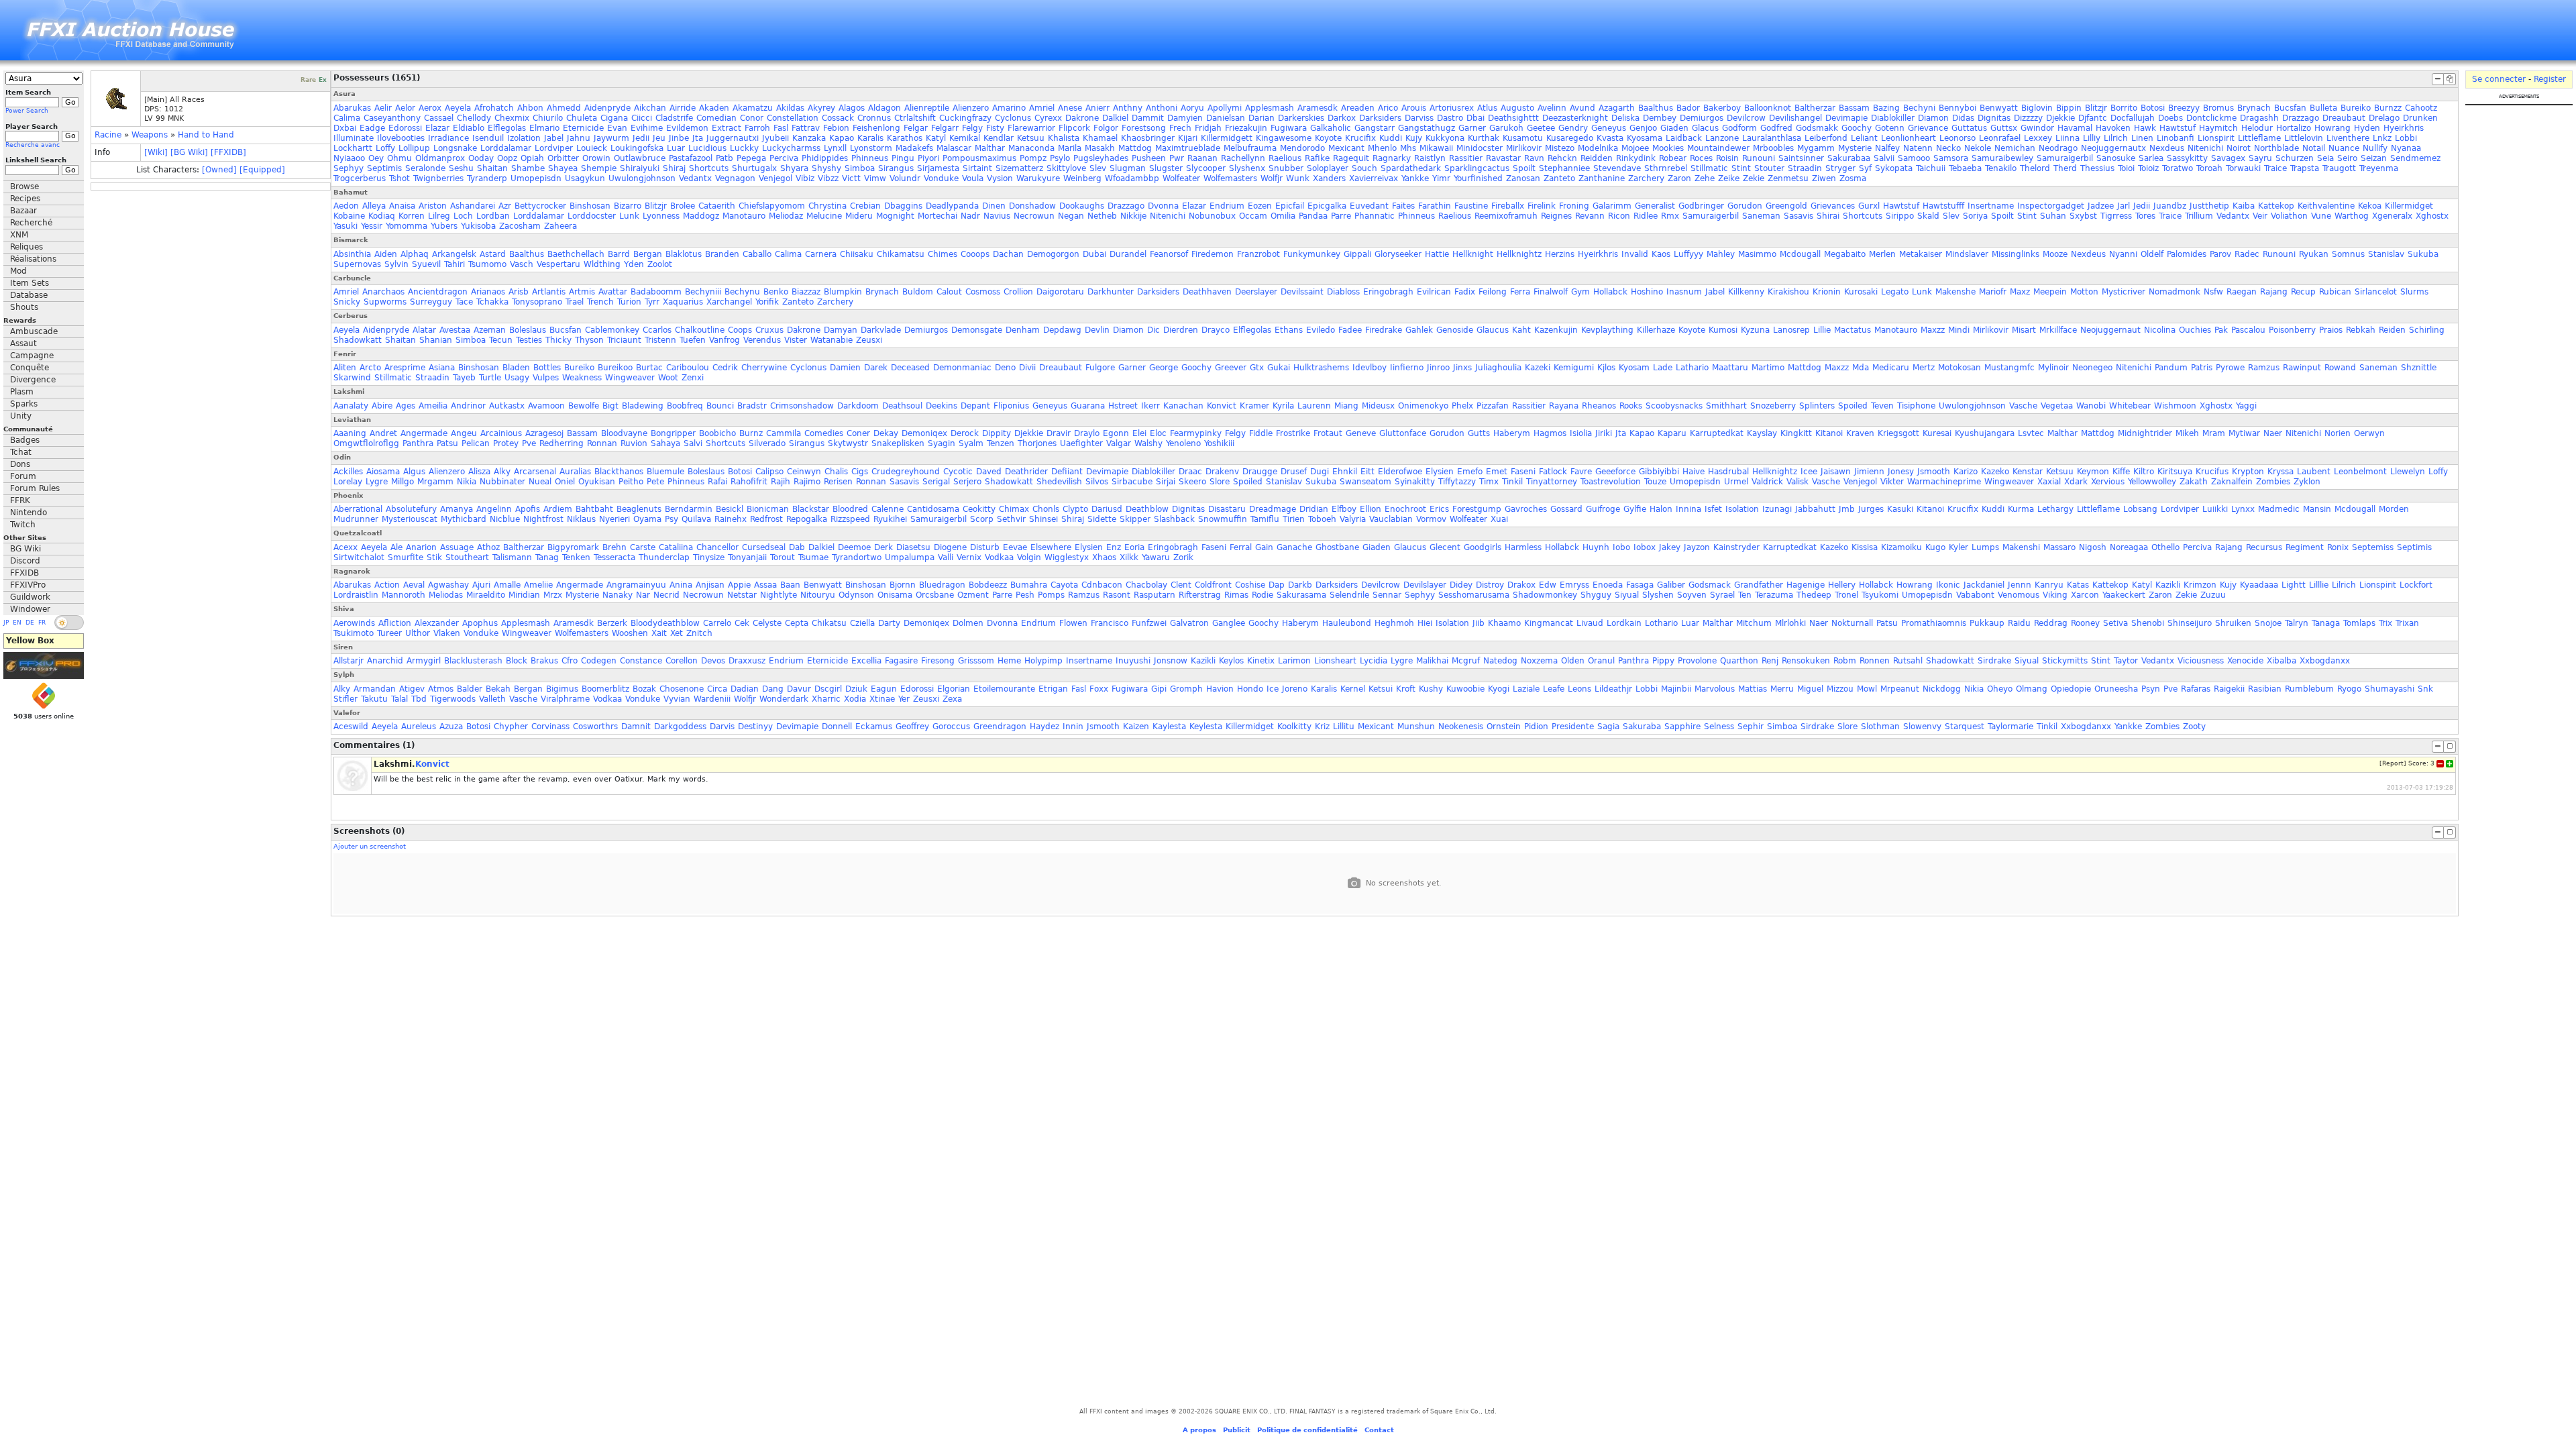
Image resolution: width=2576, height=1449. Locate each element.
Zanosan (1523, 178)
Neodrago (2058, 148)
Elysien (1440, 472)
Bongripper (673, 433)
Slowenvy (1922, 727)
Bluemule (665, 472)
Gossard (1566, 509)
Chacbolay (1146, 585)
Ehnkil (1345, 472)
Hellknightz (1519, 254)
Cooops (975, 254)
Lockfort (2416, 585)
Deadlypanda (952, 206)
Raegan (2242, 292)
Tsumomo (487, 264)
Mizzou (1840, 689)
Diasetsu (913, 547)
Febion (836, 128)
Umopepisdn (536, 178)
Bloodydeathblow (665, 623)
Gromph (1186, 689)
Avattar (613, 292)
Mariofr (1993, 292)
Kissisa (1865, 547)
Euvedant (1369, 206)
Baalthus (1656, 108)
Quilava (696, 519)
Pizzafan (1493, 406)
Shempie (599, 168)
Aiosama (383, 472)
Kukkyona (1445, 138)
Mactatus (1853, 330)
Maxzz (1933, 330)
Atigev (412, 689)
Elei (1139, 433)
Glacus (1705, 128)
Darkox (1342, 118)
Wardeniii (712, 699)
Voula (973, 178)
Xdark (2076, 482)
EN (17, 623)
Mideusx (1378, 406)
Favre (1581, 472)
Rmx (1670, 216)
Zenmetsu (1788, 178)
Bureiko (2356, 108)
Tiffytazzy (1457, 482)
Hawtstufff (1943, 206)
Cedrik (725, 368)
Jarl (2124, 206)
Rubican (2335, 292)
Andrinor (468, 406)
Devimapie (1846, 118)
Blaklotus (684, 254)
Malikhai (1432, 661)
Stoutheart (467, 557)
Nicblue (505, 519)
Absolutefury (411, 509)
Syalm (971, 443)
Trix (2385, 623)
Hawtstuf (2178, 128)
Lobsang (2140, 509)
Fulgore (1100, 368)
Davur (799, 689)
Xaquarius (683, 302)
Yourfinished (1478, 178)
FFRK (20, 500)
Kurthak (1484, 138)
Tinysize (709, 557)
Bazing (1886, 108)
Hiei (1425, 623)
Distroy (1490, 585)
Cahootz (2421, 108)
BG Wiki (25, 549)
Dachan (1008, 254)
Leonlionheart (1909, 138)
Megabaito (1845, 254)
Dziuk (856, 689)
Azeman (490, 330)
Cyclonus (1013, 118)
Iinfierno (1407, 368)
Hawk (2145, 128)
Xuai (1499, 519)
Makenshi (2021, 547)
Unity (21, 416)
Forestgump (1477, 509)
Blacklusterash (473, 661)
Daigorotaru (1060, 292)
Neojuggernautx (2113, 148)
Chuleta (582, 118)
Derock (965, 433)
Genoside (1455, 330)
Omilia (1283, 216)
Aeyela (458, 108)
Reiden (2392, 330)
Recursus (2264, 547)
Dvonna (1163, 206)
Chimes (943, 254)
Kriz (1322, 727)
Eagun (884, 689)
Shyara (794, 168)
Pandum (2171, 368)
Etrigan (1053, 689)
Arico (1388, 108)
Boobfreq (685, 406)
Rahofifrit (749, 482)
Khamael (1100, 138)
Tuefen (693, 340)
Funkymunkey (1312, 254)
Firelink (1542, 206)
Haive (1694, 472)
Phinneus (870, 158)
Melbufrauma (1250, 148)
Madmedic (2279, 509)
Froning (1574, 206)
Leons (1579, 689)
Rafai (717, 482)
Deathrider (1026, 472)
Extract (727, 128)
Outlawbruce (640, 158)
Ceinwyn (804, 472)
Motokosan (1960, 368)
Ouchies (2195, 330)
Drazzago (2301, 118)
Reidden (1597, 158)
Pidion (1536, 727)
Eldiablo (469, 128)
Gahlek (1419, 330)
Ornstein (1504, 727)
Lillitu (1344, 727)
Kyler (1958, 547)
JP (6, 623)
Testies (529, 340)
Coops (740, 330)
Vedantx (695, 178)
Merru (1782, 689)
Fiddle (1261, 433)
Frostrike (1293, 433)
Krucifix (1360, 138)
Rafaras (2196, 689)
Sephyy (348, 168)
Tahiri (454, 264)
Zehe (1705, 178)
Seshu (461, 168)
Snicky (347, 302)
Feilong (1493, 292)
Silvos (1097, 482)
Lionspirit (2216, 138)
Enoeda (1608, 585)
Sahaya (665, 443)
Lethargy (2055, 509)
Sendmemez (2415, 158)
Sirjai (1166, 482)
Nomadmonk (2175, 292)
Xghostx (2432, 216)
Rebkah (2361, 330)
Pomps (1051, 595)
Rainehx (731, 519)
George (1164, 368)
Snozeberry (1773, 406)
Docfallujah (2133, 118)
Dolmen (968, 623)
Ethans (1289, 330)
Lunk (629, 216)
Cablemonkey (612, 330)
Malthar (990, 148)
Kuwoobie (1465, 689)
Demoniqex (924, 433)
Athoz (488, 547)
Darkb (1300, 585)
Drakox (1521, 585)
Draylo (1087, 433)
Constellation (793, 118)
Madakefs (914, 148)
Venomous (2019, 595)
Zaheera (560, 226)
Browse (24, 186)
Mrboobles (1773, 148)
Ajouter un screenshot (370, 846)
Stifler (345, 699)
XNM (19, 235)
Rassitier (1466, 158)
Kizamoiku (1901, 547)
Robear (1673, 158)
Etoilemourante (1004, 689)
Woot (668, 378)
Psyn (2151, 689)
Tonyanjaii (747, 557)
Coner (858, 433)
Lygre (377, 482)
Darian (1262, 118)
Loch (463, 216)
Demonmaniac (962, 368)
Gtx (1257, 368)
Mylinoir (2053, 368)
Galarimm (1612, 206)
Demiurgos (1702, 118)
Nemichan (2015, 148)
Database (29, 295)
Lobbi (2406, 138)
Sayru (2260, 158)
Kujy (1414, 138)
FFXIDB (24, 573)
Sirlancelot (2376, 292)
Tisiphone (1916, 406)
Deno (1005, 368)
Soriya (1975, 216)
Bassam (1854, 108)
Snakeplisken (898, 443)
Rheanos (1599, 406)
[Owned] (219, 170)
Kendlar (999, 138)
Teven (1882, 406)
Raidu (2019, 623)
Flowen (1073, 623)
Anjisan (710, 585)
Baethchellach (576, 254)
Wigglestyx (1067, 557)
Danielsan (1226, 118)
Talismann (512, 557)
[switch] (69, 623)
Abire (382, 406)
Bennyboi (1957, 108)
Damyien (1185, 118)
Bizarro (628, 206)
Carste (643, 547)
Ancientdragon (438, 292)
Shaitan (492, 168)
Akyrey (821, 108)
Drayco (1216, 330)
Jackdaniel (1984, 585)
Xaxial (2049, 482)
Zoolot (660, 264)
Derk (883, 547)
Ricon (1619, 216)
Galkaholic (1331, 128)
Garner (1472, 128)
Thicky (558, 340)
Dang (773, 689)
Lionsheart (1335, 661)
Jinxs (1462, 368)
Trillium (2199, 216)
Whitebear (2130, 406)
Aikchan (650, 108)
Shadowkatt (358, 340)
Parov (2220, 254)
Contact (1379, 1430)
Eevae (1015, 547)
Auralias (575, 472)
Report (2393, 763)
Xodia (855, 699)
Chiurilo (548, 118)
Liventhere (2348, 138)
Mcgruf (1466, 661)
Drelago (2384, 118)
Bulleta (2323, 108)
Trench (600, 302)
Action (387, 585)
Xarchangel (729, 302)
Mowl (1867, 689)
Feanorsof (1169, 254)
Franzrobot (1258, 254)
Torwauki (2243, 168)
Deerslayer (1256, 292)
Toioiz (2148, 168)
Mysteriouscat (410, 519)
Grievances (1833, 206)
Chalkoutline (700, 330)
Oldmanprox (440, 158)
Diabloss (1343, 292)
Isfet (1713, 509)
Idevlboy (1370, 368)
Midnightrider (2145, 433)
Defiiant (1067, 472)
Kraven (1860, 433)
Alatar (424, 330)
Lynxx (2243, 509)
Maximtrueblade (1188, 148)
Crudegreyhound (906, 472)
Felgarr (945, 128)
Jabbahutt (1815, 509)
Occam (1253, 216)
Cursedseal (764, 547)
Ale (396, 547)
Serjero (967, 482)
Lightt (2294, 585)
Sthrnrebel (1666, 168)
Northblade (2276, 148)
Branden (722, 254)
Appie (739, 585)
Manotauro (744, 216)
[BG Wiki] (189, 152)
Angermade (424, 433)
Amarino (1009, 108)
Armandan (375, 689)
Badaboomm (656, 292)
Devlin (1097, 330)
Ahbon (530, 108)
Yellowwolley (2152, 482)
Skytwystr (848, 443)
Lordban (493, 216)
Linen (2142, 138)
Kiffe (2121, 472)
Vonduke (941, 178)
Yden (634, 264)
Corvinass (550, 727)
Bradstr (752, 406)
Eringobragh (1388, 292)
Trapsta (2305, 168)
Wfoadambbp (1132, 178)
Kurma (2021, 509)
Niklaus (581, 519)
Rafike (1317, 158)
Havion (1220, 689)
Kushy (1431, 689)
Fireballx (1508, 206)
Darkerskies (1301, 118)
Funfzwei (1149, 623)
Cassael (439, 118)
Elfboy (1344, 509)
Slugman (1128, 168)
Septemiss (2373, 547)
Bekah (498, 689)
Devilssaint (1302, 292)
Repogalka (807, 519)
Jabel (554, 138)
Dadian (745, 689)
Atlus (1487, 108)
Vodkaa (999, 557)
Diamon (1933, 118)
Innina (1688, 509)
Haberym (1512, 433)
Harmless (1523, 547)
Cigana (614, 118)
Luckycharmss (791, 148)
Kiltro (2144, 472)
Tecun (501, 340)
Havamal (2075, 128)
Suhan (2053, 216)
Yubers (444, 226)
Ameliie (538, 585)
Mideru (859, 216)
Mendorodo (1302, 148)
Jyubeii (775, 138)
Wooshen (630, 633)
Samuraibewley (2002, 158)
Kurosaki (1861, 292)
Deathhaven (1207, 292)
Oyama (647, 519)
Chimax (1014, 509)
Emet (1497, 472)
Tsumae (813, 557)
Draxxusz (747, 661)
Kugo (1935, 547)
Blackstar (811, 509)
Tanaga (2326, 623)
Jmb (1847, 509)
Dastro (1450, 118)
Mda (1861, 368)
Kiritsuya (2175, 472)
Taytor (2126, 661)
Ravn (1534, 158)
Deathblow (1147, 509)
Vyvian (677, 699)
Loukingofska (637, 148)
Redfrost (766, 519)
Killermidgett (1227, 138)
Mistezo (1560, 148)
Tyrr (652, 302)
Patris (2202, 368)
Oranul (1601, 661)
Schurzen (2295, 158)
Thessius (2097, 168)
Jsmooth (1934, 472)
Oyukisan (597, 482)
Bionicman (768, 509)
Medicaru (1891, 368)
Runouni (1759, 158)
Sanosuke (2116, 158)
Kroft (1406, 689)
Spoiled (1853, 406)
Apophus (480, 623)
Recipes (25, 199)
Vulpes (546, 378)
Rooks (1631, 406)
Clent (1181, 585)
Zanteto (1559, 178)
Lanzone (1722, 138)
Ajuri (481, 585)
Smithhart (1726, 406)
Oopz (507, 158)
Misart (2024, 330)
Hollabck (1610, 292)
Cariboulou (688, 368)
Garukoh (1506, 128)
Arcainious (501, 433)
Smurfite (406, 557)
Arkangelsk (454, 254)
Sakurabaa (1849, 158)
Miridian (524, 595)
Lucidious (707, 148)
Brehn (614, 547)
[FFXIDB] (228, 152)
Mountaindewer (1718, 148)
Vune (2321, 216)
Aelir (383, 108)
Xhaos (1104, 557)
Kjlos (1606, 368)
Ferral (1241, 547)
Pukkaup (1987, 623)
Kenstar (2028, 472)
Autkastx (507, 406)
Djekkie (2060, 118)
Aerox (430, 108)
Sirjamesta (938, 168)
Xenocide (2245, 661)
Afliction (395, 623)
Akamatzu (753, 108)
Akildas (790, 108)
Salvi (693, 443)
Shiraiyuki (640, 168)
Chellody (474, 118)
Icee (1809, 472)
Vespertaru (558, 264)
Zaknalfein (2232, 482)
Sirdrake (1994, 661)
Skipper (1135, 519)
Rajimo (807, 482)
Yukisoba (478, 226)
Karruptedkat (1717, 433)
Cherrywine (764, 368)
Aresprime (405, 368)
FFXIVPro (28, 585)
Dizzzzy (2028, 118)
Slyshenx (1247, 168)
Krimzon (2200, 585)
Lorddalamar (506, 148)
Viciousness (2201, 661)
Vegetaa (2057, 406)
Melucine (824, 216)
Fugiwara (1289, 128)
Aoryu (1192, 108)
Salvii (1884, 158)
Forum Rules (35, 488)
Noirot (2239, 148)
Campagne (32, 356)
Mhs (1408, 148)
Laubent (2314, 472)
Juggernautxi (733, 138)
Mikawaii (1436, 148)
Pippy (1663, 661)
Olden (1573, 661)
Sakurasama (1301, 595)
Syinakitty (1415, 482)
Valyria (1353, 519)
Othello (2165, 547)
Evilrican (1434, 292)
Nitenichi (2205, 148)
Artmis (582, 292)
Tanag (547, 557)
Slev (1098, 168)
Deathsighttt (1513, 118)
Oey (376, 158)
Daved (989, 472)
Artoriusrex (1452, 108)
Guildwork (30, 597)
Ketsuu (1031, 138)
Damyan (841, 330)
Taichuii (1931, 168)
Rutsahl (1908, 661)
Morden (2394, 509)
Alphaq (415, 254)
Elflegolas (507, 128)
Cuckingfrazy (965, 118)
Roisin (1727, 158)
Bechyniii (703, 292)
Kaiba (2244, 206)
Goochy (1857, 128)
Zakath (2194, 482)
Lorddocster (592, 216)
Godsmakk (1817, 128)
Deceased (910, 368)
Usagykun (585, 178)
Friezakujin (1246, 128)
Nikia (467, 482)
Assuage (457, 547)
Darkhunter (1111, 292)
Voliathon (2289, 216)
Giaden (1674, 128)
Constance (641, 661)
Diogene (950, 547)
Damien (845, 368)
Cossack (838, 118)
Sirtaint (977, 168)
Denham (1023, 330)
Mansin (2317, 509)
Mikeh (2187, 433)
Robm (1845, 661)
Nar (643, 595)
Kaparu (1672, 433)
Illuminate (354, 138)
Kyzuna (1755, 330)
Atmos (441, 689)
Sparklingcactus (1477, 168)
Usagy (517, 378)
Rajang (2274, 292)
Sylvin (396, 264)
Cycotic (958, 472)
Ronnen (1875, 661)
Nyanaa (2406, 148)
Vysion (1000, 178)
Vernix (969, 557)
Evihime (647, 128)
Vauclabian (1391, 519)
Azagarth (1617, 108)
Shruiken (2233, 623)
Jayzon (1697, 547)
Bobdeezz (988, 585)
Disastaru (1227, 509)
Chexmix (512, 118)
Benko (776, 292)
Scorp (982, 519)
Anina (681, 585)
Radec (2247, 254)
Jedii (641, 138)
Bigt (610, 406)
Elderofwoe (1400, 472)
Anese (1070, 108)
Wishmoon (2175, 406)
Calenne (888, 509)
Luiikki (2215, 509)
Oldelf (2152, 254)
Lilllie (2319, 585)
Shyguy (1596, 595)
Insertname (1991, 206)
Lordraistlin (356, 595)
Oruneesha (2116, 689)
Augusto (1517, 108)
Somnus (2348, 254)
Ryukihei (890, 519)
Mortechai (937, 216)
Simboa (860, 168)
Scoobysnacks (1674, 406)
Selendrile (1349, 595)
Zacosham (520, 226)
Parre (1341, 216)
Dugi (1320, 472)
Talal (399, 699)
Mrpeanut (1900, 689)
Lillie (1822, 330)
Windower (30, 609)
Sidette (1102, 519)
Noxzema (1539, 661)
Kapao (842, 138)
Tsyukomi (1880, 595)
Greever (1231, 368)
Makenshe (1955, 292)
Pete (655, 482)
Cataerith (717, 206)
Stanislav (2386, 254)
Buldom (918, 292)
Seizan (2374, 158)
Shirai (1828, 216)
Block (517, 661)
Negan (1071, 216)
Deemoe (854, 547)
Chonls (1046, 509)
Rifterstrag (1200, 595)
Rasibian (2265, 689)
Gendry (1573, 128)
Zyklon (2307, 482)
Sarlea (2151, 158)
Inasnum (1684, 292)
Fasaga (1640, 585)
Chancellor (717, 547)
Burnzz (2388, 108)
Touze (1655, 482)
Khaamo (1504, 623)
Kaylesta (1169, 727)
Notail (2314, 148)
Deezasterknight (1575, 118)
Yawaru (1156, 557)
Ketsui (1381, 689)
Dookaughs (1082, 206)
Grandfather (1759, 585)
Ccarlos (657, 330)
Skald (1928, 216)
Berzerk (612, 623)
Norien (2338, 433)
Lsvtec (2031, 433)
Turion (629, 302)
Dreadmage (1273, 509)
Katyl (936, 138)
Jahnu (579, 138)
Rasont (1117, 595)
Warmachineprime (1944, 482)
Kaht (1521, 330)
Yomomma (407, 226)
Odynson (856, 595)
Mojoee (1635, 148)
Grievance (1928, 128)
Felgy (972, 128)
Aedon (346, 206)
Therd (2065, 168)
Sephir (1751, 727)
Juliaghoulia (1498, 368)
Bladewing (643, 406)
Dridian (1314, 509)
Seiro (2347, 158)
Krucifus (2212, 472)
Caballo (757, 254)
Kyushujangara (1985, 433)
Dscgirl (828, 689)
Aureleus (419, 727)
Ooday (481, 158)
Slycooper (1206, 168)
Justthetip (2209, 206)
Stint (1741, 168)
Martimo (1768, 368)
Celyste (767, 623)
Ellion (1371, 509)
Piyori (928, 158)
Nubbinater (502, 482)
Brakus (544, 661)
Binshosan (590, 206)
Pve (529, 443)
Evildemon (687, 128)
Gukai (1279, 368)
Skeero (1192, 482)
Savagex (2228, 158)
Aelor (405, 108)
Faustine (1471, 206)
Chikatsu (829, 623)
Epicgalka (1327, 206)
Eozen (1260, 206)
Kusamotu (1523, 138)
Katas (2078, 585)
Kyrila (1283, 406)
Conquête (30, 368)
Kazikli (2168, 585)
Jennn (2020, 585)
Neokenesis (1461, 727)
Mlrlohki (1790, 623)
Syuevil (426, 264)
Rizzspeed (850, 519)
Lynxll (835, 148)
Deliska (1625, 118)
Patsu (447, 443)
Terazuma (1774, 595)
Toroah (2209, 168)
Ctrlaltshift (915, 118)
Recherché (31, 223)
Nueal (540, 482)
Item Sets (30, 283)
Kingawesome (1284, 138)
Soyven (1692, 595)
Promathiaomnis (1934, 623)
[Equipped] (262, 170)
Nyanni (2123, 254)
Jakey (1670, 547)
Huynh (1596, 547)
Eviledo (1321, 330)
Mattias (1753, 689)
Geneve (1361, 433)
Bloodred (850, 509)
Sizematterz (1019, 168)
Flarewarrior (1031, 128)
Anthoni (1162, 108)
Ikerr (1150, 406)
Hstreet (1123, 406)
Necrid (666, 595)
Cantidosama (933, 509)
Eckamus (874, 727)
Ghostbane (1337, 547)
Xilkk (1129, 557)
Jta (698, 138)
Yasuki (345, 226)
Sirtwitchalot (359, 557)
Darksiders (1380, 118)
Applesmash (1270, 108)
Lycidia (1374, 661)
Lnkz (2382, 138)
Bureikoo (615, 368)
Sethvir (1011, 519)
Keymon (2093, 472)
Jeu (659, 138)
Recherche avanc (33, 145)
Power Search (27, 111)
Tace (464, 302)
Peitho (631, 482)
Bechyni (1919, 108)
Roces (1701, 158)
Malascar (954, 148)
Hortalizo (2294, 128)
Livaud (1590, 623)
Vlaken (447, 633)
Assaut (23, 343)
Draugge (1260, 472)
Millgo (402, 482)
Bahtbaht (594, 509)
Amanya (457, 509)
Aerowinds (354, 623)
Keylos (1231, 661)
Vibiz (805, 178)
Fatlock (1553, 472)
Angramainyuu (636, 585)
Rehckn (1562, 158)
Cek (742, 623)
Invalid (1635, 254)
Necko (1948, 148)
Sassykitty (2187, 158)
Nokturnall (1852, 623)
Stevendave (1617, 168)
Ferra (1520, 292)
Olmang (2032, 689)
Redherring (561, 443)
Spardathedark (1411, 168)
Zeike (1729, 178)
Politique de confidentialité (1307, 1430)
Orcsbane (935, 595)
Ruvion (634, 443)
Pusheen (1149, 158)
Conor (752, 118)
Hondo (1250, 689)
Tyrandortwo (857, 557)
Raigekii (2229, 689)
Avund (1582, 108)
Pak (2221, 330)
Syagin (942, 443)
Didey (1461, 585)
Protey (506, 443)
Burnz (751, 433)
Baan (790, 585)
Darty (889, 623)
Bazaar (23, 211)
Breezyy (2184, 108)
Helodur (2257, 128)
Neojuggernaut (2110, 330)
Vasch (522, 264)
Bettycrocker (540, 206)
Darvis (722, 727)
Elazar (437, 128)
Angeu (464, 433)
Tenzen (1001, 443)
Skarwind (352, 378)
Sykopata (1894, 168)
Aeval (414, 585)
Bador (1688, 108)
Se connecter (2499, 79)
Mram (2214, 433)
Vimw (875, 178)
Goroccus (951, 727)
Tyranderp (487, 178)
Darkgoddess (680, 727)
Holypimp (1043, 661)
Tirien (1294, 519)
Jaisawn (1836, 472)
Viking (2055, 595)
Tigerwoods (453, 699)
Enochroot (1405, 509)
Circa (717, 689)
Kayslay (1762, 433)
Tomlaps (2359, 623)
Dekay (886, 433)
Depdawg (1062, 330)
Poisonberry (2292, 330)
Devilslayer (1425, 585)
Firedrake (1384, 330)
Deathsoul (902, 406)
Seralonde (425, 168)
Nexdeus (2167, 148)
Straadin (1805, 168)
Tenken (576, 557)
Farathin (1435, 206)
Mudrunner (356, 519)
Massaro (2059, 547)
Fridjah (1208, 128)
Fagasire (901, 661)
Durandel (1128, 254)
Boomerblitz (605, 689)
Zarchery (1646, 178)
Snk (2425, 689)
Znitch (699, 633)
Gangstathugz (1427, 128)
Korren (412, 216)
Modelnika (1598, 148)
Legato (1895, 292)
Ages (406, 406)
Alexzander (437, 623)
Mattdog (1135, 148)
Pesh (1025, 595)
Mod (18, 271)
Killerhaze (1656, 330)
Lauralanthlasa (1772, 138)
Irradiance (448, 138)
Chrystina (827, 206)
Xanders (1329, 178)
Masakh (1100, 148)
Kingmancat (1549, 623)
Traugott (2339, 168)
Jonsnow (1171, 661)
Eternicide (583, 128)
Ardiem (558, 509)
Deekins (942, 406)
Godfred (1776, 128)
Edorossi (405, 128)
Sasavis (1799, 216)
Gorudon (1745, 206)
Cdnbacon (1102, 585)
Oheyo (2000, 689)
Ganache (1294, 547)
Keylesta (1206, 727)
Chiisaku (857, 254)
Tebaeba (1965, 168)
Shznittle (2419, 368)
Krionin (1827, 292)
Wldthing (602, 264)
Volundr (905, 178)
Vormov (1431, 519)
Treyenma (2379, 168)
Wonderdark (784, 699)
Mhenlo (1382, 148)
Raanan (1202, 158)
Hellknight (1473, 254)
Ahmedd (564, 108)
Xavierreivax (1374, 178)
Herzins (1560, 254)
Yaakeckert (2124, 595)
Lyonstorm (871, 148)
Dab (797, 547)
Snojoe (2268, 623)
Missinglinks (2016, 254)
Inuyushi (1133, 661)
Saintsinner (1801, 158)
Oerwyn (2369, 433)
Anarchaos (383, 292)
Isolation (1742, 509)
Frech (1180, 128)
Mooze (2055, 254)
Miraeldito (486, 595)
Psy (672, 519)
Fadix (1465, 292)
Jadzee (2101, 206)
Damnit (636, 727)
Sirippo (1900, 216)
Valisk (1797, 482)
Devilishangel (1795, 118)
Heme (1009, 661)
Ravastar (1503, 158)
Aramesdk (1318, 108)
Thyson (589, 340)
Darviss (1419, 118)
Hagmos (1550, 433)
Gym (1580, 292)
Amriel (1042, 108)
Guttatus (1969, 128)
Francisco (1110, 623)
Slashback (1174, 519)
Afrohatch (494, 108)
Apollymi (1225, 108)
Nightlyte (779, 595)
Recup (2303, 292)
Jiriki (1604, 433)
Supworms (385, 302)
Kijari (1188, 138)
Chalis (836, 472)
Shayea (563, 168)
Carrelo (717, 623)
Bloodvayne (624, 433)
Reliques (26, 247)
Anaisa (402, 206)
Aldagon (884, 108)
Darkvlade (881, 330)
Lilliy (2092, 138)
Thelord (2035, 168)
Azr (505, 206)
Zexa (952, 699)
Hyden (2367, 128)
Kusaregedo (1570, 138)
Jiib (1479, 623)
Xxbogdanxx (2325, 661)
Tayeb (464, 378)
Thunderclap (664, 557)
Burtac (649, 368)
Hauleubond (1347, 623)
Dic (1153, 330)
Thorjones (1037, 443)
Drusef (1294, 472)
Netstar (742, 595)
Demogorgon (1053, 254)
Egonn (1116, 433)
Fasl (781, 128)
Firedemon (1213, 254)
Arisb (519, 292)
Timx (1489, 482)
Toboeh (1322, 519)
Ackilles (348, 472)
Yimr (1441, 178)
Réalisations (33, 259)
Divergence (33, 380)
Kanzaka (809, 138)
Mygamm (1816, 148)
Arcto (370, 368)
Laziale (1526, 689)
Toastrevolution (1611, 482)
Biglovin (2037, 108)
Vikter (1892, 482)
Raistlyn (1430, 158)
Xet (677, 633)
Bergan (648, 254)
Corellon (682, 661)
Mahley (1721, 254)
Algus (414, 472)
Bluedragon (942, 585)
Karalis (870, 138)
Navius (997, 216)
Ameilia (433, 406)
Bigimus (562, 689)
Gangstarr (1375, 128)
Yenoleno (1183, 443)
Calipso (769, 472)
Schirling (2427, 330)
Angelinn (494, 509)
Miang (1346, 406)
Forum (23, 476)
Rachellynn (1243, 158)
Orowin (596, 158)
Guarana (1088, 406)
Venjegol (775, 178)
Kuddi (1391, 138)
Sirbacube (1132, 482)
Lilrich (2116, 138)
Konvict (1222, 406)
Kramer (1254, 406)
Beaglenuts (639, 509)
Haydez (1044, 727)
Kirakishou (1788, 292)
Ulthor (418, 633)
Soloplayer (1328, 168)
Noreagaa (2129, 547)
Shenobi (2148, 623)
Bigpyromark (573, 547)
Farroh (757, 128)
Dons (20, 464)
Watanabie (831, 340)
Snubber (1286, 168)
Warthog (2352, 216)
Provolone (1697, 661)
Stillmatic (1709, 168)
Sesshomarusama (1474, 595)
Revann (1590, 216)
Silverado (767, 443)
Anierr (1097, 108)
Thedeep (1814, 595)
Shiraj (674, 168)
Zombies (2273, 482)
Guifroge (1603, 509)
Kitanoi (1829, 433)
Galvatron (1189, 623)
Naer (2273, 433)
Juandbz (2170, 206)
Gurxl (1869, 206)
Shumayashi (2390, 689)
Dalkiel (1115, 118)
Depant (975, 406)
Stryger (1840, 168)
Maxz (2020, 292)
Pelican (476, 443)
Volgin (1029, 557)
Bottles (547, 368)
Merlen (1882, 254)
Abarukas (352, 108)
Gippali (1357, 254)
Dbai (1475, 118)
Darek (876, 368)
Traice (2275, 168)
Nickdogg (1942, 689)
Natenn (1918, 148)
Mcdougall (1800, 254)
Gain (1264, 547)
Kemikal (965, 138)
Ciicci (642, 118)
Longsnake (455, 148)
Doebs (2170, 118)
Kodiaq (382, 216)
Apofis (528, 509)
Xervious (2108, 482)
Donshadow (1032, 206)
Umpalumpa (910, 557)
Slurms (2414, 292)
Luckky (744, 148)
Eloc (1158, 433)
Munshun (1416, 727)
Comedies (824, 433)
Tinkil (1512, 482)
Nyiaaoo (349, 158)
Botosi (2153, 108)
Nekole (1978, 148)
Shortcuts (709, 168)
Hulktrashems (1321, 368)
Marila (1070, 148)
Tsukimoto (354, 633)
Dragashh (2259, 118)
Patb (724, 158)
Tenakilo (2001, 168)
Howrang (2332, 128)
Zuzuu (2213, 595)
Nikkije (1133, 216)
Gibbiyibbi (1659, 472)
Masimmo (1757, 254)
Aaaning (350, 433)
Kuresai (1937, 433)
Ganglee (1229, 623)
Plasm (22, 392)
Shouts (24, 307)
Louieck (592, 148)
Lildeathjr (1613, 689)
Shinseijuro (2190, 623)
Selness (1719, 727)
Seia (2325, 158)
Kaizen (1136, 727)
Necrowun (1034, 216)
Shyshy (826, 168)
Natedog (1500, 661)
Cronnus (874, 118)
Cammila (784, 433)
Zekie (1754, 178)
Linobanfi (2176, 138)
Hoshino (1647, 292)
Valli (946, 557)
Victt (851, 178)
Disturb (985, 547)
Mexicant (1346, 148)
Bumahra (1029, 585)
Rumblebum (2309, 689)
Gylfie (1635, 509)
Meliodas (446, 595)
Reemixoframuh (1506, 216)
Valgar (1119, 443)
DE (30, 623)
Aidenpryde (607, 108)
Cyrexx (1048, 118)
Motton (2084, 292)
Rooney (2085, 623)
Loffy (385, 148)
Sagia (1608, 727)
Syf (1865, 168)
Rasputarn (1155, 595)
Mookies (1668, 148)
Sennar (1387, 595)
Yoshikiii (1219, 443)
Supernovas (357, 264)
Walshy (1148, 443)
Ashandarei (473, 206)
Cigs (860, 472)
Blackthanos (619, 472)
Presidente (1573, 727)
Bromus (2218, 108)
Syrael (1722, 595)
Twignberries (438, 178)
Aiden (386, 254)
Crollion (1018, 292)
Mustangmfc (2009, 368)
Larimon (1294, 661)
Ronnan (602, 443)
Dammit (1148, 118)
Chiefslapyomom (772, 206)
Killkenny (1746, 292)
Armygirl (424, 661)
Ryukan (2314, 254)
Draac (1190, 472)
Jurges (1871, 509)
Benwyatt (1999, 108)
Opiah (532, 158)
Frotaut (1328, 433)
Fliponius (1011, 406)
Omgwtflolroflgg (366, 443)
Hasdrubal (1728, 472)
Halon (1661, 509)
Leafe (1554, 689)
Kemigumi (1574, 368)
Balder (470, 689)
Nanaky (618, 595)
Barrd (619, 254)
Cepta (797, 623)
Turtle (490, 378)
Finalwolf (1551, 292)
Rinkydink (1636, 158)
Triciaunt (624, 340)
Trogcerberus (360, 178)
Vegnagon (735, 178)
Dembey (1660, 118)
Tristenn (660, 340)
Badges (25, 440)
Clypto (1075, 509)
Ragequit (1351, 158)
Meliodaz (786, 216)
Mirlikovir (1524, 148)
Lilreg (439, 216)
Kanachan (1183, 406)
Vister (796, 340)
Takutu (374, 699)
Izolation (524, 138)
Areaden (1358, 108)
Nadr (970, 216)
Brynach (2254, 108)
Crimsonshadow (802, 406)
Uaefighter (1081, 443)
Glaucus (1493, 330)
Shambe (528, 168)
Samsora (1951, 158)
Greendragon (1000, 727)
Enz (1114, 547)
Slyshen (1658, 595)
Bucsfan (2290, 108)
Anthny (1128, 108)
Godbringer (1701, 206)
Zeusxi (869, 340)
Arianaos (488, 292)
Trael (575, 302)
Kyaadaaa (2259, 585)
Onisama (895, 595)
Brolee (683, 206)
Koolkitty (1294, 727)
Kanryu (2049, 585)
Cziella (862, 623)
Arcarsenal (535, 472)
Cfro (570, 661)
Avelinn (1552, 108)
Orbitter (563, 158)
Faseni (1523, 472)
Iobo (1621, 547)
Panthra (418, 443)
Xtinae (882, 699)
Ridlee (1646, 216)
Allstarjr (348, 661)
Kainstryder (1736, 547)
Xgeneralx (2392, 216)
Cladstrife (674, 118)
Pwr (1177, 158)
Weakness (582, 378)
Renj (1770, 661)
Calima (347, 118)
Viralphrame (565, 699)
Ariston (433, 206)
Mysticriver (2124, 292)
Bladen (516, 368)
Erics (1439, 509)
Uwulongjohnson (642, 178)
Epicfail (1290, 206)
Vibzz (828, 178)
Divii (1027, 368)
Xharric (826, 699)
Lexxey (2038, 138)
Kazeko (1995, 472)
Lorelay (348, 482)
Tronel (1846, 595)
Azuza (451, 727)
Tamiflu (1265, 519)
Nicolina (2160, 330)
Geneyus (1609, 128)
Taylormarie (2010, 727)
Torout (783, 557)
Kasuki (1900, 509)
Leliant (1864, 138)
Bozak (644, 689)
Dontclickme (2211, 118)
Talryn (2297, 623)
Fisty (995, 128)
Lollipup (414, 148)
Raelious (1285, 158)
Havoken (2113, 128)
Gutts (1479, 433)
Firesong (938, 661)
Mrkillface (2058, 330)
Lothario (1661, 623)
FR (42, 623)
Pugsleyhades (1101, 158)
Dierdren (1181, 330)
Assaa (765, 585)
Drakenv (1222, 472)
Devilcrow (1746, 118)
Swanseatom (1365, 482)
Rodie (1263, 595)
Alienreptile (927, 108)
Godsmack (1710, 585)
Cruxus (769, 330)
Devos (713, 661)
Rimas (1236, 595)
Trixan (2407, 623)
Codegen (599, 661)
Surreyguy (431, 302)
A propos (1199, 1430)
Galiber (1671, 585)
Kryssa (2280, 472)
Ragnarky (1392, 158)
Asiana (442, 368)
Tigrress (2116, 216)
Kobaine (349, 216)
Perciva (784, 158)
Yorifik (767, 302)
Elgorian (954, 689)
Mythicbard (464, 519)
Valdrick (1767, 482)
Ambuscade (34, 331)
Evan (617, 128)
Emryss (1574, 585)
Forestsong (1144, 128)
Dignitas (1994, 118)
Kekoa (2370, 206)
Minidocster (1480, 148)
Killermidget (2409, 206)
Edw (1548, 585)
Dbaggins (903, 206)
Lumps (1985, 547)
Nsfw (2213, 292)
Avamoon (546, 406)
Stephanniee (1564, 168)
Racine (108, 135)
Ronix (2338, 547)
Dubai (1094, 254)
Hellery (1842, 585)
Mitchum (1754, 623)
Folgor (1106, 128)
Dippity (997, 433)
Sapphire (1682, 727)
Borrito (2124, 108)
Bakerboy (1722, 108)
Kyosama (1645, 138)
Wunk (1298, 178)
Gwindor (2037, 128)
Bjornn (903, 585)
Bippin (2069, 108)
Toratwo (2178, 168)
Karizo (1966, 472)
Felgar (916, 128)
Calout (949, 292)
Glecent (1445, 547)
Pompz (1033, 158)
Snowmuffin (1223, 519)
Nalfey (1887, 148)
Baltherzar (1815, 108)
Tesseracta (614, 557)
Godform (1739, 128)
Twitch (23, 525)
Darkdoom (858, 406)
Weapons (150, 135)
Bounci (720, 406)
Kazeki (1538, 368)
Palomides (2187, 254)
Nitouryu (818, 595)
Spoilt (1524, 168)
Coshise (1250, 585)
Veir (2260, 216)
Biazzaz (806, 292)
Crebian (865, 206)
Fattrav (806, 128)
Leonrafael (2000, 138)
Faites (1403, 206)
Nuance (2344, 148)
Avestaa (455, 330)
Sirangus (896, 168)
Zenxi (693, 378)
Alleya (374, 206)
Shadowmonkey (1545, 595)
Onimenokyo (1423, 406)
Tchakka (492, 302)
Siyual (1627, 595)
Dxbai (345, 128)
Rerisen (838, 482)
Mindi (1959, 330)
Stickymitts (2065, 661)
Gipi (1159, 689)
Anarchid (385, 661)
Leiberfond (1826, 138)
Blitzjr (2096, 108)
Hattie (1437, 254)
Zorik (1183, 557)
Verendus (762, 340)
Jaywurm (611, 138)
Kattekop (2276, 206)
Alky (502, 472)
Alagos (852, 108)
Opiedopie (2071, 689)
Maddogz (701, 216)
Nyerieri (614, 519)
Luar (676, 148)
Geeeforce (1615, 472)
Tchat (21, 452)
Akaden (714, 108)
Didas (1963, 118)
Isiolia (1581, 433)
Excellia (866, 661)
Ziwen (1824, 178)
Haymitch (2218, 128)
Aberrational (358, 509)
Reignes (1556, 216)
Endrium (1227, 206)
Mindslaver (1967, 254)
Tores (2145, 216)
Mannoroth (404, 595)
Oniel (565, 482)
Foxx (1099, 689)
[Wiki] (156, 152)
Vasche (2023, 406)
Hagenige (1806, 585)
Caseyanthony (392, 118)
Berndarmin (689, 509)
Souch (1364, 168)
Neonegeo (2092, 368)
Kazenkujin (1556, 330)
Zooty (2194, 727)
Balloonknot (1768, 108)
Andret (383, 433)
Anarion (421, 547)
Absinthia (352, 254)
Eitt (1367, 472)
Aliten (345, 368)
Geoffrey (912, 727)
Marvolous (1715, 689)
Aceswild (351, 727)
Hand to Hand (206, 135)
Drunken (2420, 118)
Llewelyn (2408, 472)
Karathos (905, 138)
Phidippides (825, 158)
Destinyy (755, 727)
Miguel (1810, 689)
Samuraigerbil (2065, 158)
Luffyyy (1688, 254)
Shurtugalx (754, 168)
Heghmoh (1394, 623)
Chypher (511, 727)
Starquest (1965, 727)
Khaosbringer (1148, 138)
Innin (1073, 727)
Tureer (389, 633)
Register (2550, 79)
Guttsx (2004, 128)
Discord (25, 561)
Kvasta (1610, 138)
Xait (659, 633)
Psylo (1060, 158)
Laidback (1684, 138)
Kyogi (1499, 689)
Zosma (1853, 178)
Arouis (1414, 108)
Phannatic (1375, 216)
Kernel (1353, 689)
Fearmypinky (1196, 433)
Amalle (507, 585)
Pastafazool (691, 158)
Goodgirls (1483, 547)
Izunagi (1777, 509)
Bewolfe (584, 406)
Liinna (2068, 138)
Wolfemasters (1230, 178)
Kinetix (1261, 661)
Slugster (1166, 168)
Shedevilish (1059, 482)
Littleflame (2259, 138)
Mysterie (1855, 148)
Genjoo (1643, 128)
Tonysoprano (537, 302)
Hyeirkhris (2404, 128)
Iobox (1645, 547)
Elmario (544, 128)
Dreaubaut (2344, 118)
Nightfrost (543, 519)
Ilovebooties (401, 138)
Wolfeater (1181, 178)
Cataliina (676, 547)
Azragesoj (544, 433)
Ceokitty (979, 509)
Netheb (1102, 216)
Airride (683, 108)
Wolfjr (1272, 178)
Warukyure (1038, 178)
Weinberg (1082, 178)
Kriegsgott (1898, 433)
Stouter (1769, 168)
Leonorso (1957, 138)
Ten (1745, 595)
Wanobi (2091, 406)
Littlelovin (2304, 138)
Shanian (436, 340)
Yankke (1415, 178)
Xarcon (2085, 595)
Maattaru (1730, 368)
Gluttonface (1403, 433)
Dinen (994, 206)
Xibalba (2282, 661)
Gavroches (1526, 509)
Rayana (1564, 406)
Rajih (781, 482)
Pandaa (1313, 216)
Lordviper (554, 148)
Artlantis (549, 292)
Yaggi (2246, 406)
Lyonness (661, 216)
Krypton (2248, 472)
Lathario (1692, 368)
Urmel (1736, 482)
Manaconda (1031, 148)
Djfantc (2093, 118)
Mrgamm (435, 482)
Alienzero (971, 108)
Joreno (1295, 689)
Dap (1277, 585)
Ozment (973, 595)
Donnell (837, 727)
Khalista (1064, 138)
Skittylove (1066, 168)
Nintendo (29, 513)
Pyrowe (2230, 368)
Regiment (2305, 547)
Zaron (1679, 178)
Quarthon (1739, 661)
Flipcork (1074, 128)
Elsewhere (1051, 547)
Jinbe (679, 138)
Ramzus (2264, 368)
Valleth (492, 699)
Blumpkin (843, 292)
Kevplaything (1607, 330)
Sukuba (2423, 254)
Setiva (2115, 623)
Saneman (1761, 216)
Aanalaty (351, 406)
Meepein (2050, 292)
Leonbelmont (2360, 472)
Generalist (1655, 206)
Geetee (1541, 128)
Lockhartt (353, 148)
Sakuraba (1642, 727)
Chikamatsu (901, 254)
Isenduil (488, 138)
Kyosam (1634, 368)
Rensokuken (1806, 661)
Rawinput (2302, 368)
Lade (1663, 368)
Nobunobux (1212, 216)
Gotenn (1890, 128)
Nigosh (2093, 547)
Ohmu (399, 158)
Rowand (2340, 368)
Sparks (24, 404)
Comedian (716, 118)
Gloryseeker (1398, 254)
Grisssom (976, 661)
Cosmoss (983, 292)
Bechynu (742, 292)
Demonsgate (977, 330)
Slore (1220, 482)
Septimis (384, 168)
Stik (434, 557)
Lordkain (1624, 623)
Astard (493, 254)
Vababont (1975, 595)
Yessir (372, 226)
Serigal (936, 482)
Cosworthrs (595, 727)
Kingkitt (1796, 433)
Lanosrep (1791, 330)
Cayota (1064, 585)
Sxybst (2083, 216)
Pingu (903, 158)
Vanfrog (724, 340)
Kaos (1661, 254)
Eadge (372, 128)
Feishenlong (876, 128)
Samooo (1914, 158)
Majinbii (1676, 689)
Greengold (1786, 206)
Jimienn (1869, 472)
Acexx (345, 547)
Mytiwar (2244, 433)
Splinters (1817, 406)
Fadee (1350, 330)
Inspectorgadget (2051, 206)
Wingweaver (630, 378)
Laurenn (1314, 406)
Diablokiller (1893, 118)
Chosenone (682, 689)
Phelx (1462, 406)
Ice (1273, 689)
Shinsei (1043, 519)
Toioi (2126, 168)
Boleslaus (528, 330)
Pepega (751, 158)
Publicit (1237, 1430)
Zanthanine (1602, 178)
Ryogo (2349, 689)
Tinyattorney (1552, 482)
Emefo (1470, 472)
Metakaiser (1921, 254)
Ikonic (1948, 585)
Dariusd (1107, 509)
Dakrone (1082, 118)
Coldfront (1213, 585)
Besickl (730, 509)
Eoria (1134, 547)
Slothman (1880, 727)
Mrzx (553, 595)
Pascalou (2248, 330)
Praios (2331, 330)
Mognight (895, 216)
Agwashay (448, 585)
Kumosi (1723, 330)
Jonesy (1901, 472)
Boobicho (717, 433)
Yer (904, 699)
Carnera (821, 254)
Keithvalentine (2326, 206)
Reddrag (2051, 623)
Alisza (479, 472)
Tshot (399, 178)
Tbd (419, 699)
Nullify (2375, 148)
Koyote (1328, 138)
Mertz (1924, 368)
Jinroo (1438, 368)
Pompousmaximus (979, 158)
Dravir (1059, 433)
